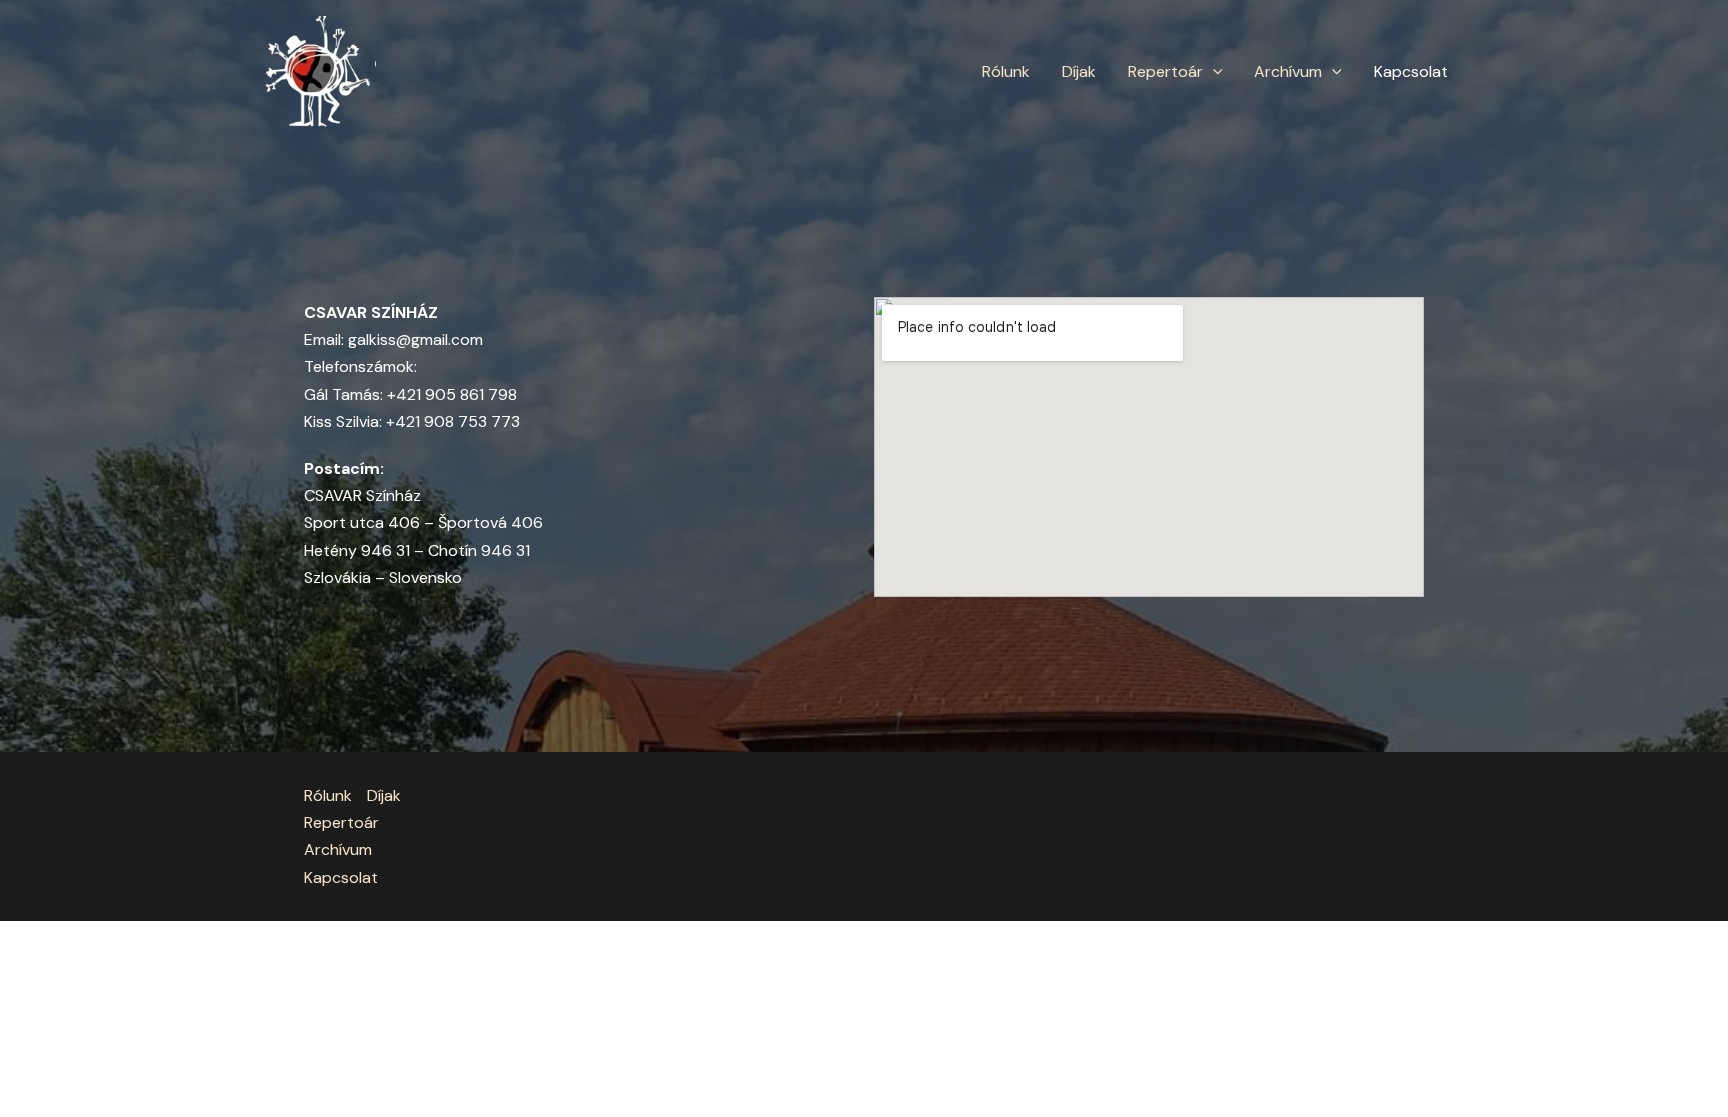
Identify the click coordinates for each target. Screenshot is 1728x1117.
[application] (1213, 72)
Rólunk (1006, 71)
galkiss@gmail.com (415, 339)
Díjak (1079, 71)
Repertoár (1165, 71)
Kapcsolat (1411, 71)
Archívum (1288, 71)
